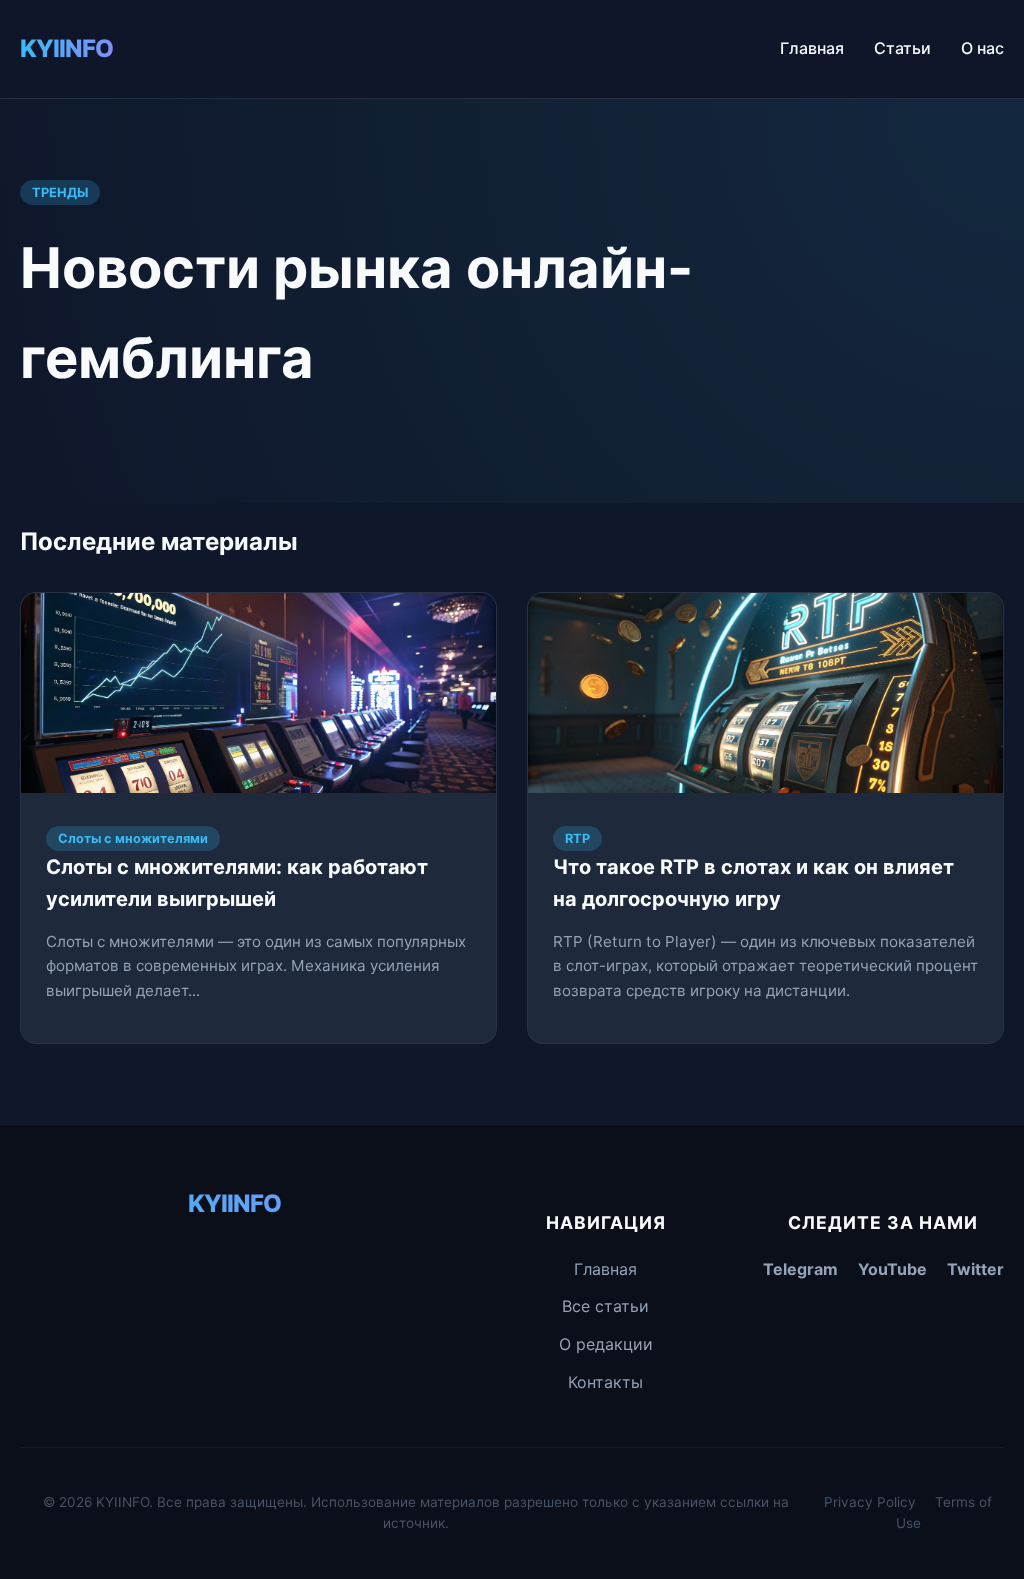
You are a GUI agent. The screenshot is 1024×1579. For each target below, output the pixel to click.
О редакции (606, 1344)
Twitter (975, 1269)
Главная (812, 48)
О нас (982, 48)
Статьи (902, 48)
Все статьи (605, 1306)
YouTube (892, 1269)
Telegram (800, 1269)
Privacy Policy (870, 1502)
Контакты (605, 1382)
